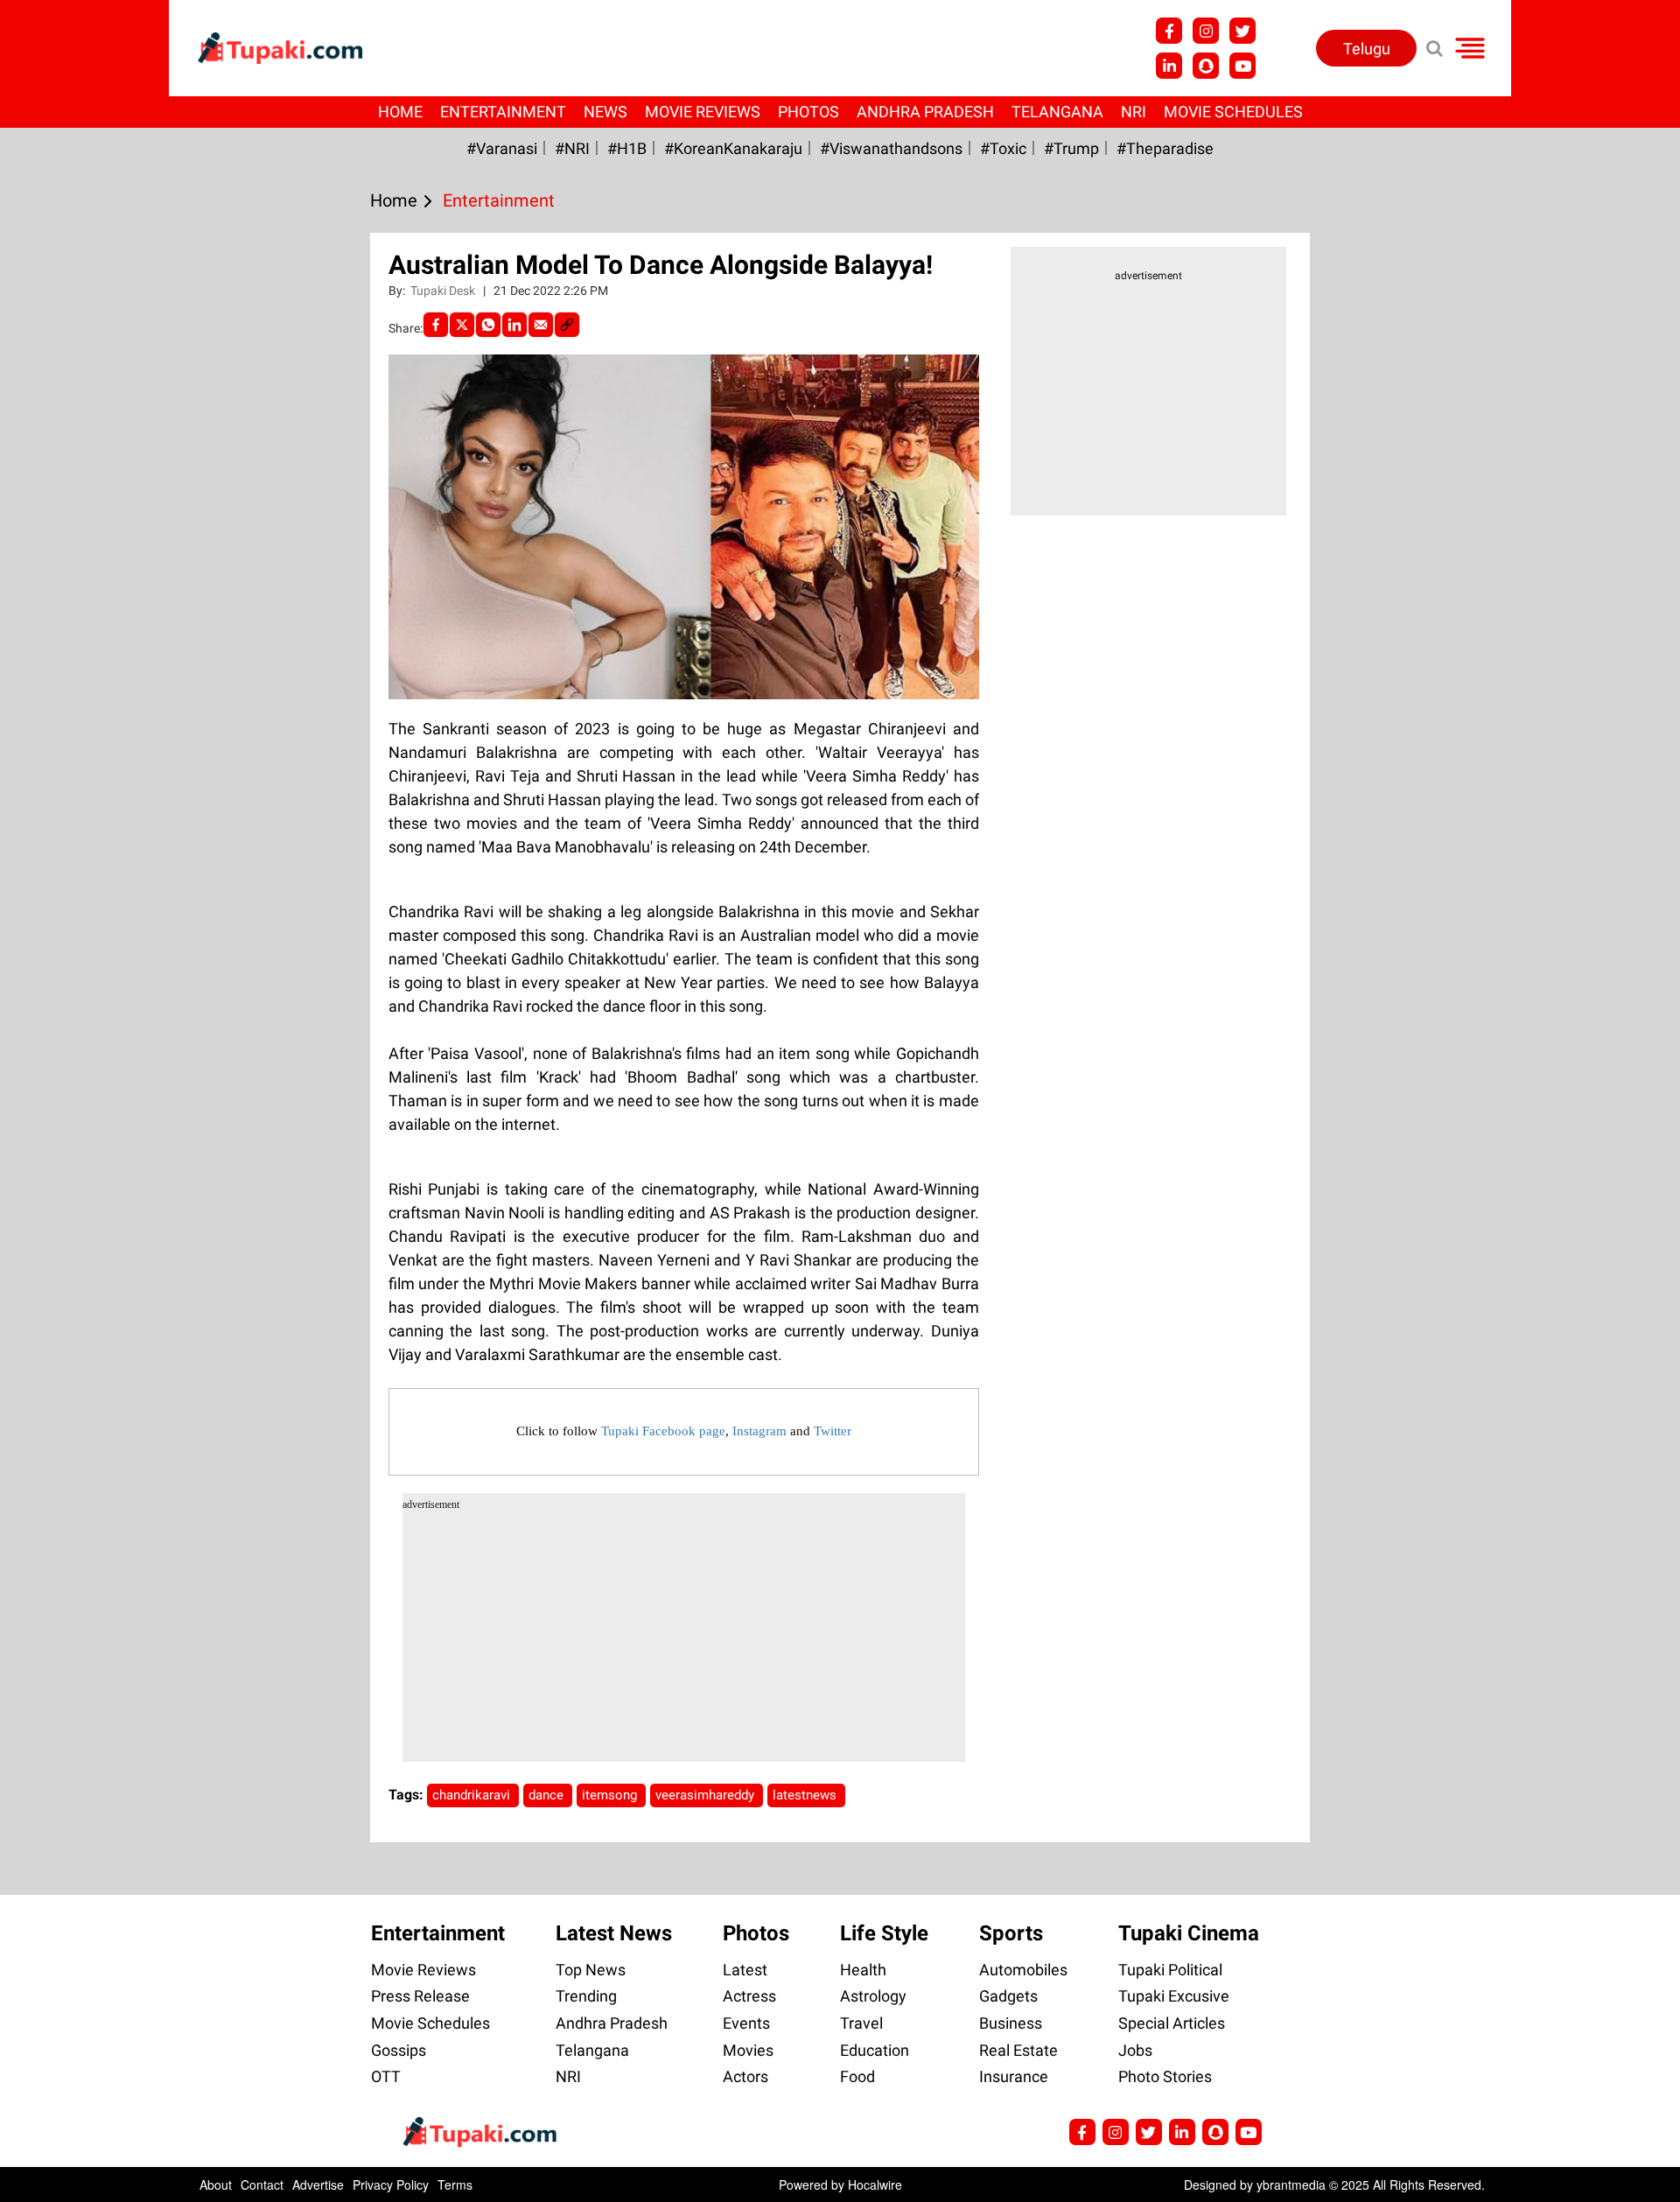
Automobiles (1023, 1970)
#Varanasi (502, 148)
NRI (1134, 112)
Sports (1011, 1933)
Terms (455, 2184)
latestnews (806, 1795)
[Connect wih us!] (1169, 66)
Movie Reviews (703, 112)
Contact (262, 2184)
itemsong (611, 1795)
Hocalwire (875, 2184)
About (216, 2184)
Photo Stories (1165, 2076)
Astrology (873, 1996)
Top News (591, 1970)
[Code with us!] (1206, 66)
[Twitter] (462, 325)
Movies (748, 2050)
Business (1011, 2023)
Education (875, 2050)
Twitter (833, 1431)
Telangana (1057, 112)
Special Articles (1172, 2023)
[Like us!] (1169, 31)
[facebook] (436, 325)
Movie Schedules (1233, 112)
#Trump (1071, 148)
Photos (808, 112)
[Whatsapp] (488, 325)
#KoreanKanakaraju (733, 148)
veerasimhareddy (707, 1795)
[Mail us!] (1242, 66)
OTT (386, 2076)
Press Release (420, 1996)
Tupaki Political (1170, 1970)
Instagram (759, 1431)
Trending (586, 1996)
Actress (749, 1996)
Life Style (884, 1933)
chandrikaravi (473, 1795)
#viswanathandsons (891, 148)
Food (857, 2076)
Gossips (399, 2050)
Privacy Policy (391, 2184)
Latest (745, 1970)
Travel (861, 2023)
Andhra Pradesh (925, 112)
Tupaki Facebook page (663, 1431)
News (605, 112)
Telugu (1367, 49)
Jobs (1135, 2050)
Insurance (1014, 2076)
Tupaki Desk (444, 291)
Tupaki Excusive (1174, 1996)
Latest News (614, 1933)
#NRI (572, 148)
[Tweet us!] (1206, 31)
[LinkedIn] (514, 325)
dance (548, 1795)
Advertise (318, 2184)
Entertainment (503, 112)
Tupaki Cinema (1189, 1933)
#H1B (627, 148)
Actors (745, 2076)
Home (400, 112)
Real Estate (1018, 2050)
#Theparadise (1165, 148)
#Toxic (1003, 148)
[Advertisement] (79, 703)
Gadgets (1008, 1996)
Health (863, 1970)
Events (746, 2023)
